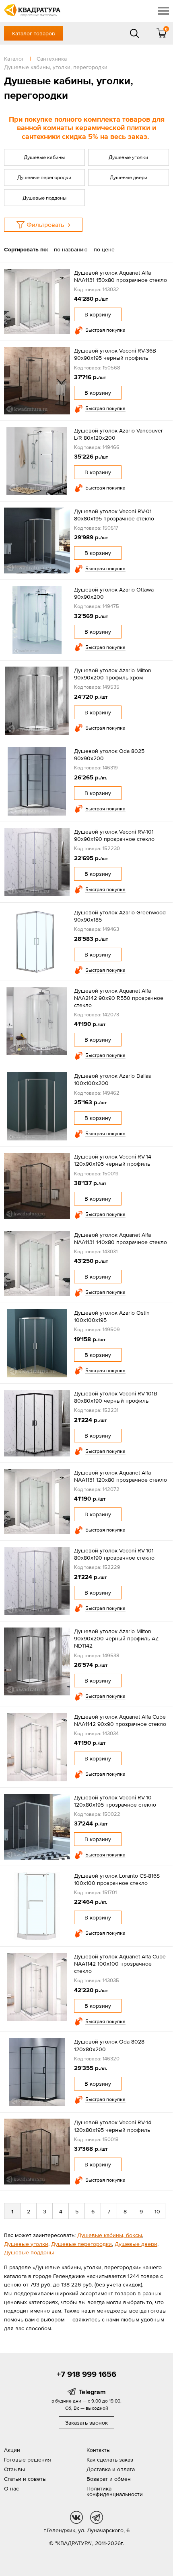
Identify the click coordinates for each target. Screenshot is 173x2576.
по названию (71, 249)
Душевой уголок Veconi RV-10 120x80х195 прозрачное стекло (115, 1801)
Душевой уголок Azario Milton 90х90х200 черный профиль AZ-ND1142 (117, 1638)
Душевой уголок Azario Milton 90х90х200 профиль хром (113, 674)
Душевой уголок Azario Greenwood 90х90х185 (120, 916)
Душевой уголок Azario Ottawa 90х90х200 (114, 593)
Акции (12, 2450)
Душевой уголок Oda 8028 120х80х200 (109, 2045)
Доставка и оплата (111, 2469)
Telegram (92, 2392)
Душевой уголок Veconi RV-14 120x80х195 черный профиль (113, 2126)
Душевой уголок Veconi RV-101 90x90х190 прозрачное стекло (114, 835)
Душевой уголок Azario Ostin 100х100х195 (112, 1316)
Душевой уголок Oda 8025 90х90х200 (109, 755)
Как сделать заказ (110, 2460)
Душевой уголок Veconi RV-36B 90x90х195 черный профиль (115, 354)
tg (97, 2517)
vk (76, 2517)
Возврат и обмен (109, 2479)
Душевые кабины (44, 157)
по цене (104, 249)
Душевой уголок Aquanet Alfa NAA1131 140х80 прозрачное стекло (120, 1238)
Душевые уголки (128, 157)
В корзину (98, 314)
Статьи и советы (25, 2479)
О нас (11, 2488)
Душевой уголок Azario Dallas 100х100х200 (113, 1079)
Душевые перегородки (44, 177)
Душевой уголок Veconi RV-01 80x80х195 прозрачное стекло (114, 515)
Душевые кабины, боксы (110, 2235)
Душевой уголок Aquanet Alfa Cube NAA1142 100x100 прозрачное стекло (120, 1964)
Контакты (99, 2450)
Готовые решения (28, 2460)
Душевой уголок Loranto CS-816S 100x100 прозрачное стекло (117, 1879)
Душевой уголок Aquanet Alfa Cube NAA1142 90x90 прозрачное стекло (120, 1720)
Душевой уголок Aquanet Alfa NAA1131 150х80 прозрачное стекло (120, 276)
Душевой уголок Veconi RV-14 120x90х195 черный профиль (113, 1160)
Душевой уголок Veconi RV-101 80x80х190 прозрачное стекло (114, 1554)
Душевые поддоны (44, 198)
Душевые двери (129, 177)
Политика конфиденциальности (115, 2491)
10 (157, 2211)
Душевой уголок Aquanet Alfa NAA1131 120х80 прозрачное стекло (120, 1476)
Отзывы (14, 2469)
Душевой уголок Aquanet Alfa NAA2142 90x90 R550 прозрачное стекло (119, 998)
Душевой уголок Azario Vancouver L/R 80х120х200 (118, 434)
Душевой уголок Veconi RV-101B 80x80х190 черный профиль (116, 1397)
